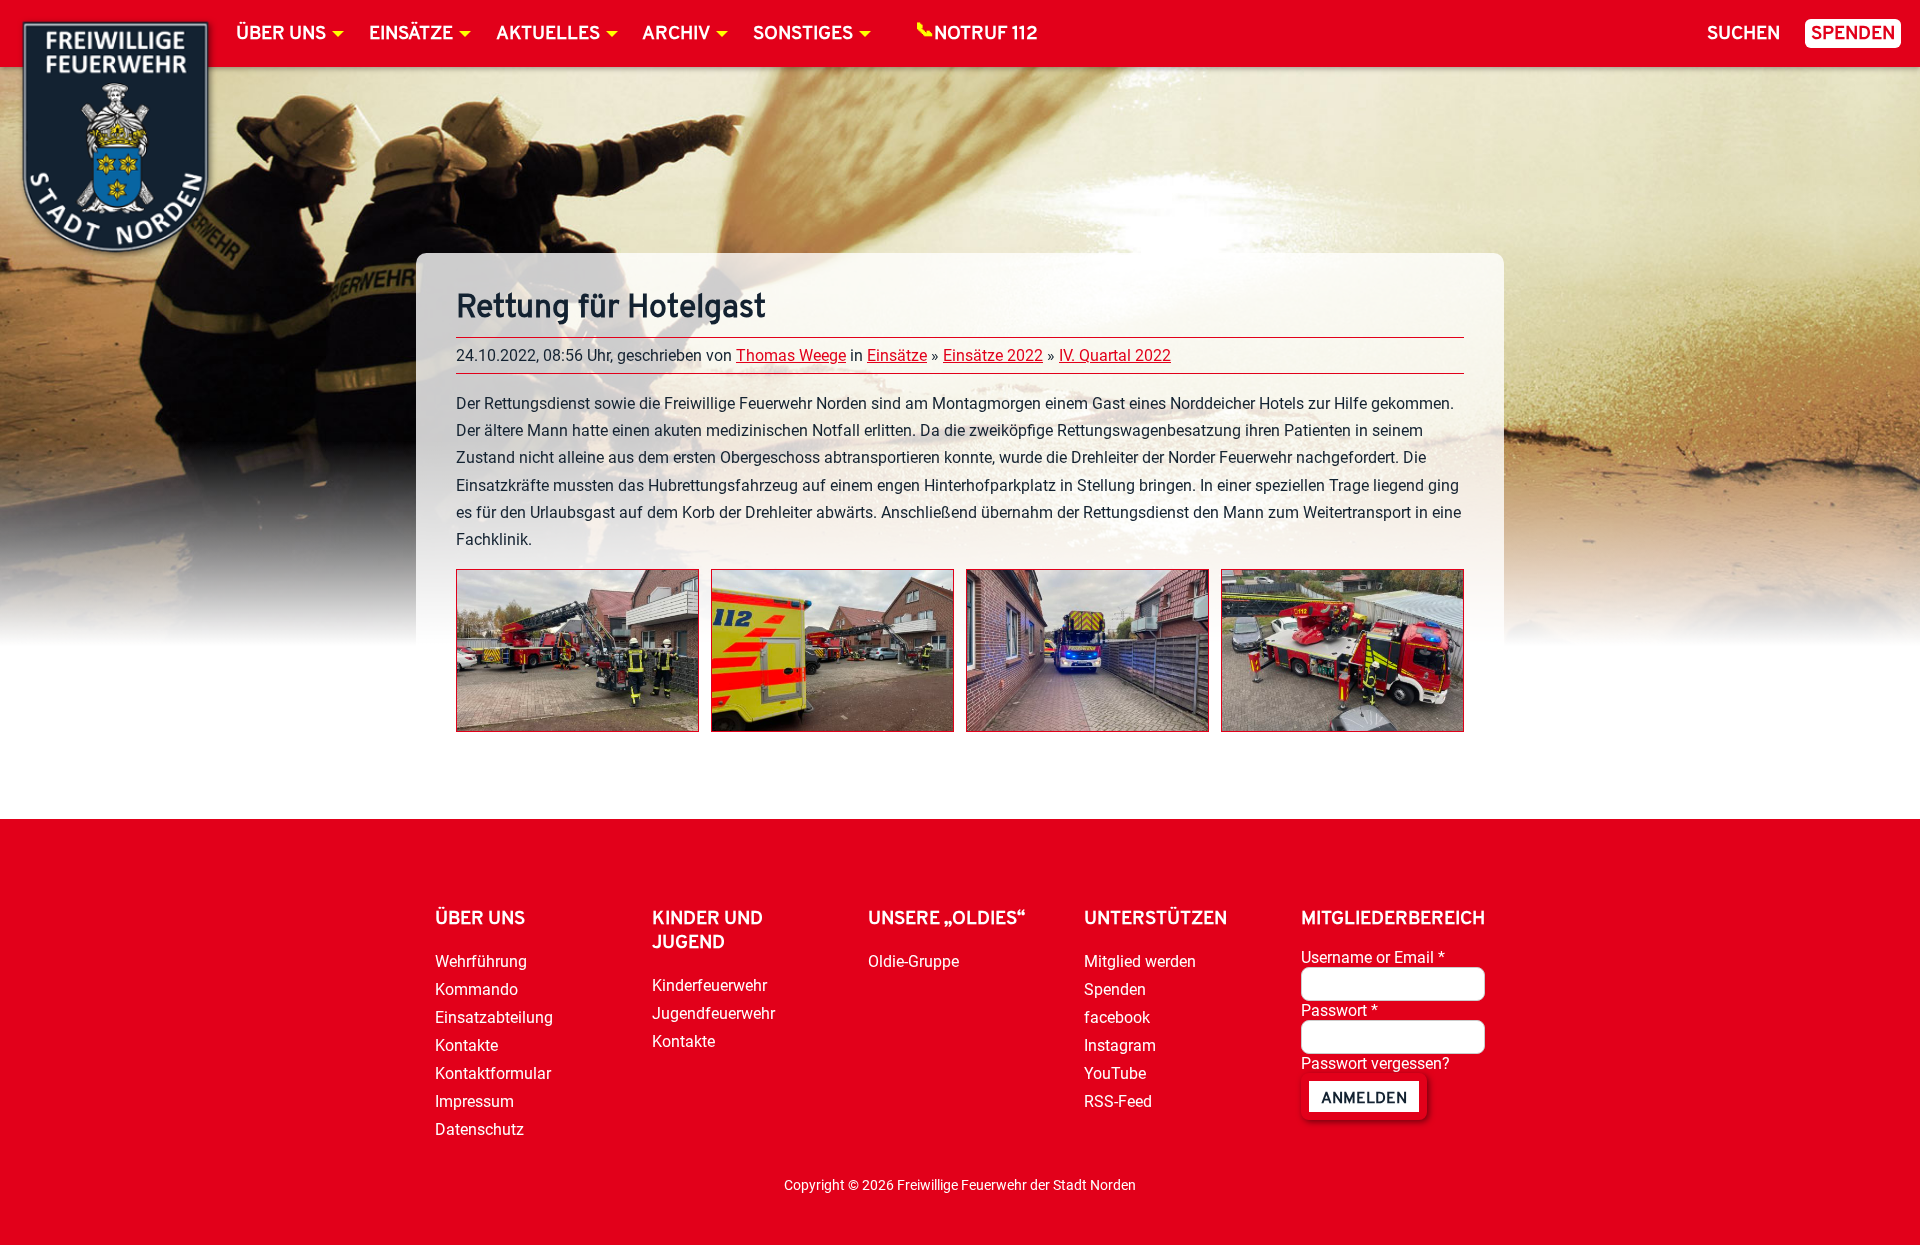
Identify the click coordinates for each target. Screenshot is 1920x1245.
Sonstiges (803, 34)
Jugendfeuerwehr (713, 1013)
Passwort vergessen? (1375, 1063)
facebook (1117, 1017)
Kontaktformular (493, 1073)
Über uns (281, 34)
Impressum (474, 1101)
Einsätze (411, 34)
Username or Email (1373, 957)
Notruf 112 (986, 34)
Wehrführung (481, 961)
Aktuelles (548, 34)
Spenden (1853, 34)
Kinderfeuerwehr (709, 985)
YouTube (1115, 1073)
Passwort (1339, 1010)
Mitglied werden (1140, 961)
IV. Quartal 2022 (1115, 355)
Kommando (476, 989)
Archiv (676, 34)
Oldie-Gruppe (913, 961)
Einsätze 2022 (993, 355)
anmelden (1364, 1099)
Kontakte (466, 1045)
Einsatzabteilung (494, 1017)
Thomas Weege (791, 355)
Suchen (1743, 34)
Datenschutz (479, 1129)
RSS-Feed (1118, 1101)
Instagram (1120, 1045)
